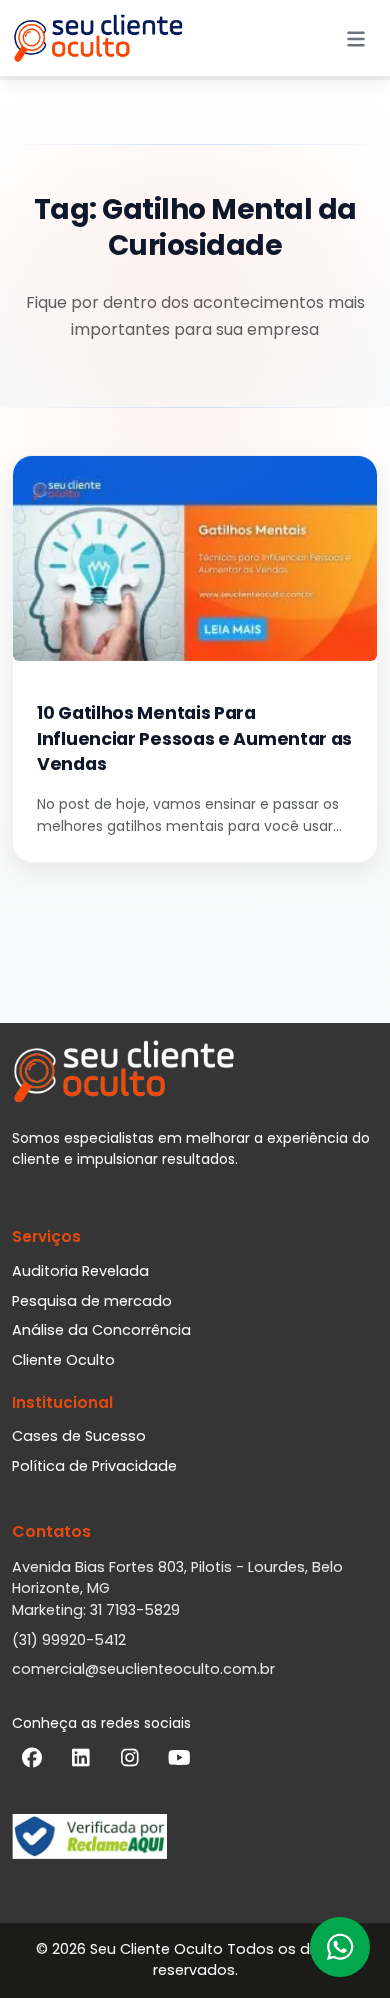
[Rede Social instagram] (130, 1762)
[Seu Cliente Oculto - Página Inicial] (98, 38)
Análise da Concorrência (101, 1330)
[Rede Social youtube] (179, 1762)
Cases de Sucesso (79, 1436)
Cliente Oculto (63, 1360)
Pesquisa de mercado (92, 1301)
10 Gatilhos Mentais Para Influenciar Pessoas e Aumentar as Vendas (194, 738)
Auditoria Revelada (80, 1271)
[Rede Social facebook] (32, 1762)
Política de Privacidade (94, 1466)
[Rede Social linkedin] (81, 1762)
